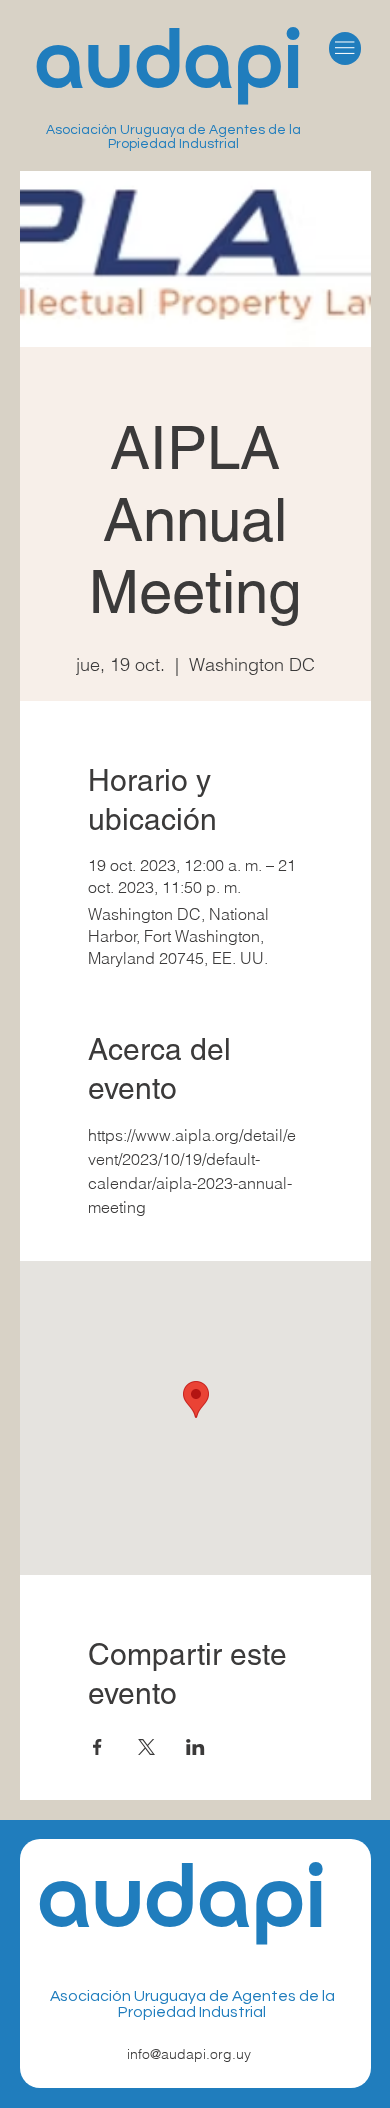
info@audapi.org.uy (189, 2054)
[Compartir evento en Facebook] (97, 1747)
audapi (168, 67)
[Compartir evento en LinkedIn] (195, 1747)
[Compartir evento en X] (146, 1747)
